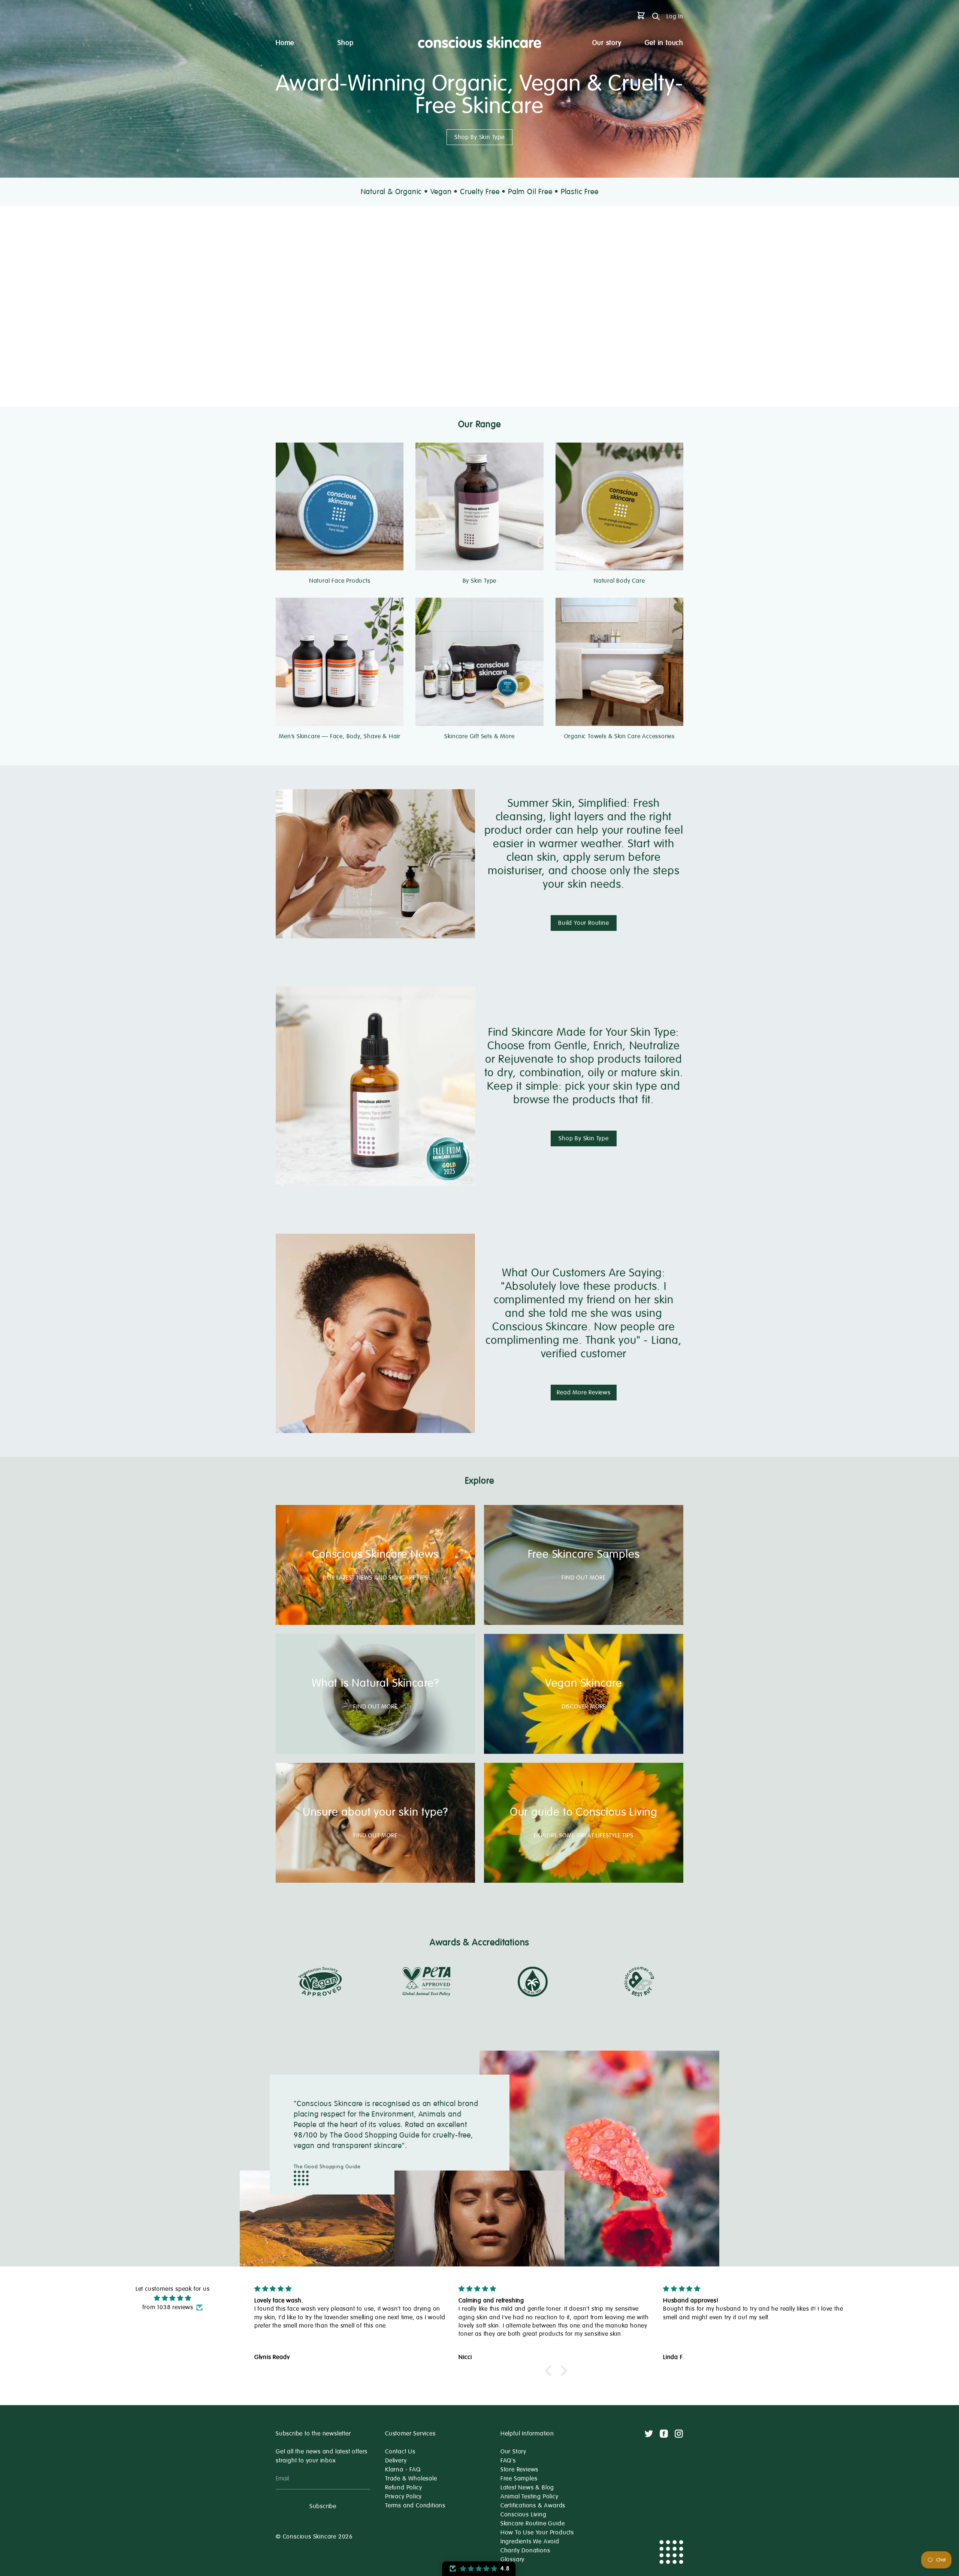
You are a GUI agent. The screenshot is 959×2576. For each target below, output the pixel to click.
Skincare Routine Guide (533, 2524)
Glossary (512, 2560)
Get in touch (664, 43)
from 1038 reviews (168, 2307)
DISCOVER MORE (584, 1707)
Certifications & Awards (533, 2506)
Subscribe (323, 2506)
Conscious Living (524, 2515)
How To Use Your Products (537, 2533)
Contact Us (400, 2452)
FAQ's (508, 2461)
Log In (675, 16)
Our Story (513, 2452)
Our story (607, 43)
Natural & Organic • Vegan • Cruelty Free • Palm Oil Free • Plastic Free (480, 192)
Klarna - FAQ (403, 2470)
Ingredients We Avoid (530, 2542)
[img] (173, 2298)
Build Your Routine (583, 923)
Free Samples (519, 2479)
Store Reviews (519, 2470)
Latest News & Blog (527, 2488)
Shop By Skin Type (479, 137)
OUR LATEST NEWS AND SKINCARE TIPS (375, 1578)
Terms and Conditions (415, 2506)
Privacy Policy (403, 2497)
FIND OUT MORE (583, 1578)
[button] (550, 2371)
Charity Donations (525, 2551)
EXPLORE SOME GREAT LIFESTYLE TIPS (583, 1836)
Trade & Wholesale (411, 2479)
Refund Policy (403, 2488)
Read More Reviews (584, 1393)
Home (285, 43)
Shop (345, 43)
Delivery (396, 2461)
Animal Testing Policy (530, 2497)
